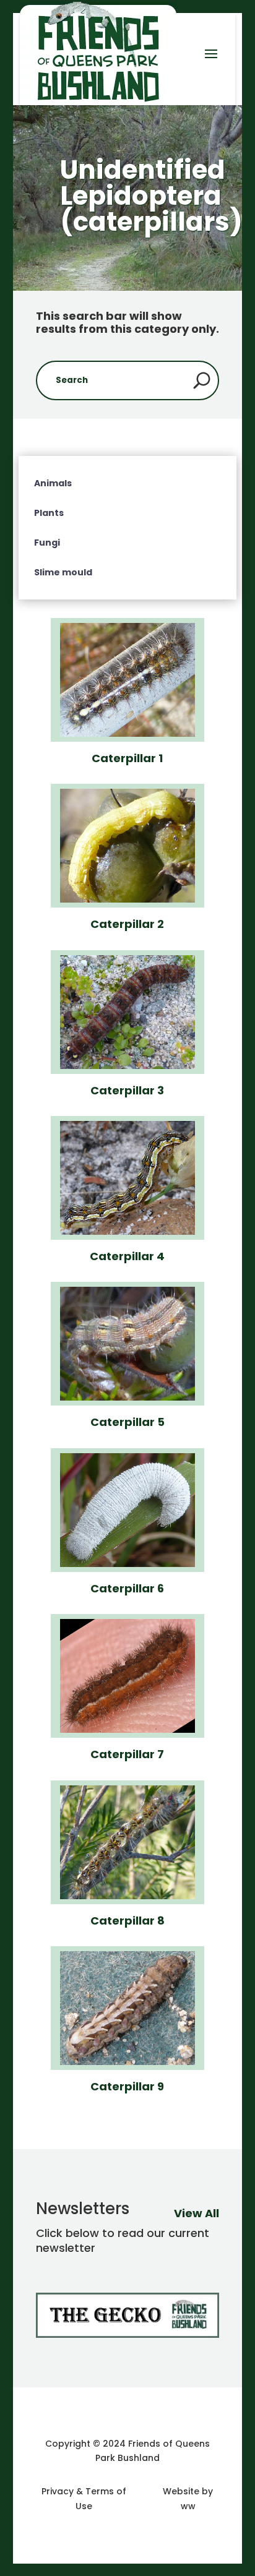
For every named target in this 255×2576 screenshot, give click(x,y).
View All (197, 2213)
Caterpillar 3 (127, 1090)
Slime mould (63, 572)
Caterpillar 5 (127, 1422)
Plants (49, 513)
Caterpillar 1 (127, 758)
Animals (53, 483)
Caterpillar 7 (127, 1754)
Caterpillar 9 (127, 2086)
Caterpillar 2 (127, 924)
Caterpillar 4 (127, 1256)
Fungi (47, 543)
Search (202, 380)
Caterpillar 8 (127, 1921)
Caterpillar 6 (127, 1588)
